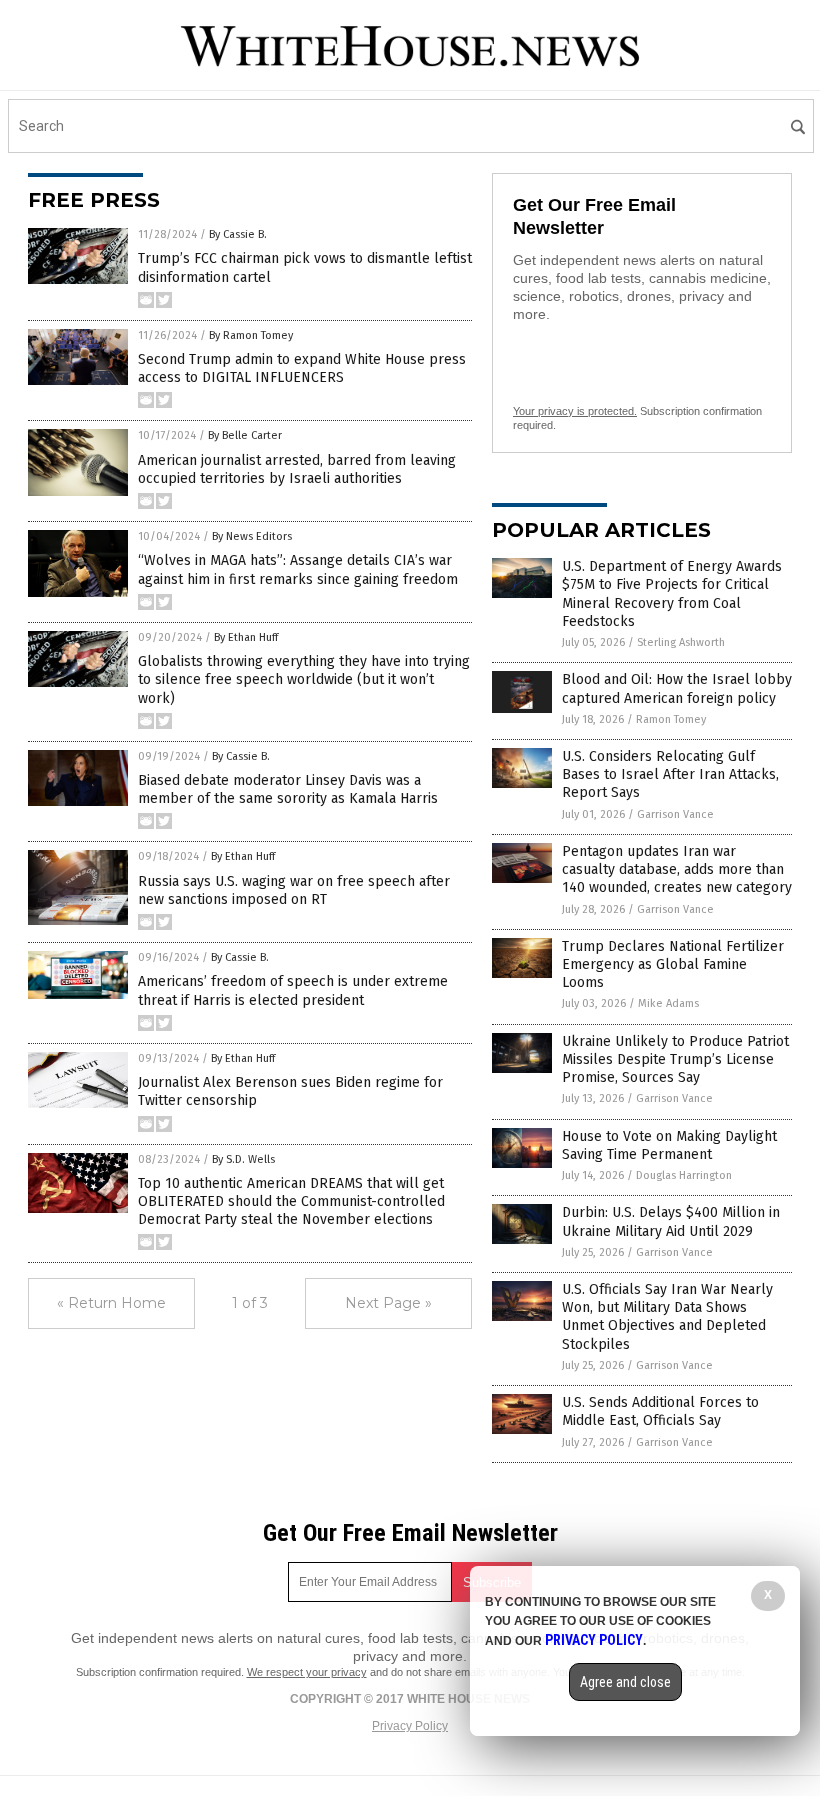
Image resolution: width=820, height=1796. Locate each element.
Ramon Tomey (671, 719)
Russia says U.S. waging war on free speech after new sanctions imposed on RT (294, 890)
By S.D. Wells (243, 1159)
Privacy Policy (410, 1726)
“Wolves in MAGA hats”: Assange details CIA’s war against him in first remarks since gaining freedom (298, 569)
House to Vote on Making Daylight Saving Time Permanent (669, 1145)
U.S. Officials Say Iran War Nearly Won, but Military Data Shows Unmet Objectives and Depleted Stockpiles (667, 1317)
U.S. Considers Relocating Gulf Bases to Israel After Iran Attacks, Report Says (670, 774)
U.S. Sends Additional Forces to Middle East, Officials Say (660, 1411)
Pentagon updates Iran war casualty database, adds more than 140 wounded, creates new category (677, 869)
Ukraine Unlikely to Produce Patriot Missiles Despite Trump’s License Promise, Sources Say (675, 1059)
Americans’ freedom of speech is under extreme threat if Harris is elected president (293, 990)
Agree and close (625, 1682)
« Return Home (111, 1303)
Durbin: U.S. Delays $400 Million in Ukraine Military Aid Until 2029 (671, 1221)
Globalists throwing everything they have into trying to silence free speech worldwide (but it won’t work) (304, 679)
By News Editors (252, 536)
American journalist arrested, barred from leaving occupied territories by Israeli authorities (297, 469)
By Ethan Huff (246, 637)
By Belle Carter (245, 435)
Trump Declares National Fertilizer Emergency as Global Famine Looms (673, 964)
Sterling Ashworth (681, 642)
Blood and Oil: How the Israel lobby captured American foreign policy (677, 688)
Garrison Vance (675, 814)
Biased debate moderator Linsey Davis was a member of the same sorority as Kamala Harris (288, 789)
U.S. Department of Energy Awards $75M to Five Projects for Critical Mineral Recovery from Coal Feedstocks (672, 594)
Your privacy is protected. (575, 411)
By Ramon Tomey (251, 335)
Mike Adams (668, 1003)
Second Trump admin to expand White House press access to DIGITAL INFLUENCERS (302, 368)
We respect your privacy (307, 1672)
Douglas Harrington (684, 1175)
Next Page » (388, 1303)
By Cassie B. (238, 234)
